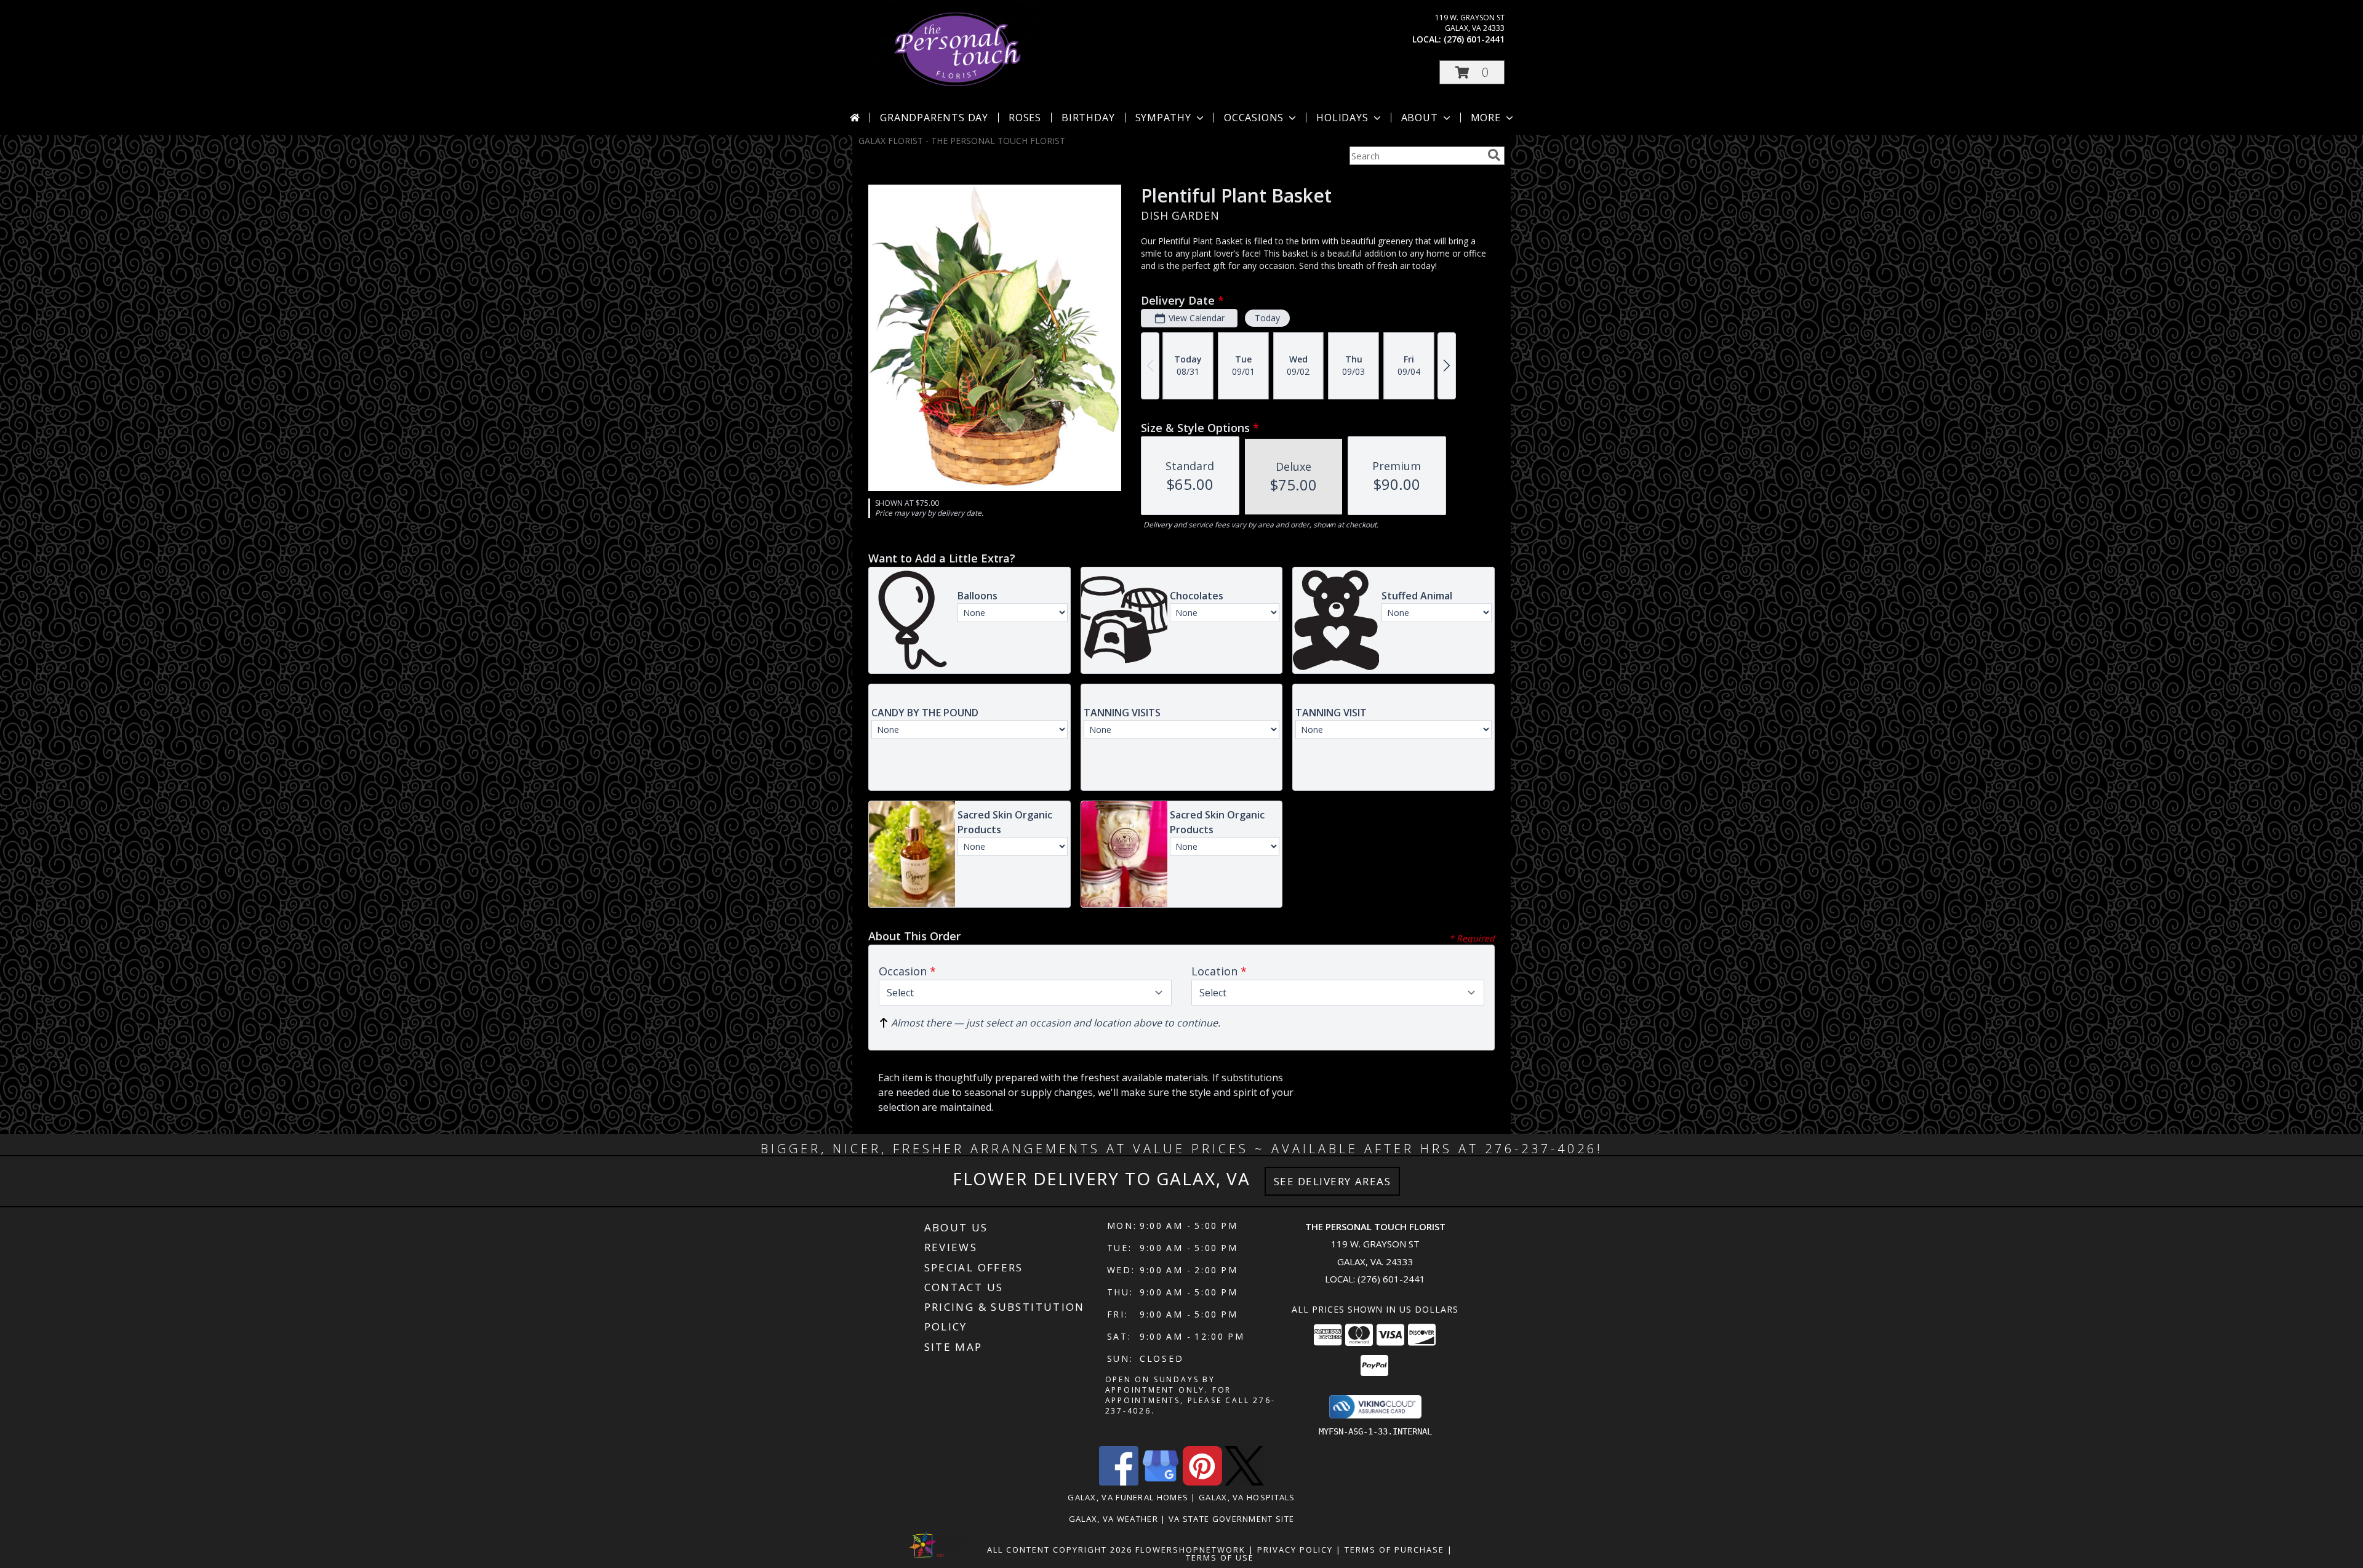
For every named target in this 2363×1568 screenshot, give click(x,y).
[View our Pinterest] (1202, 1482)
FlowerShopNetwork (1190, 1550)
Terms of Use (1220, 1558)
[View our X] (1244, 1482)
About (1420, 118)
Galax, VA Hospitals (1247, 1497)
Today (1267, 318)
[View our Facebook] (1119, 1482)
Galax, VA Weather (1114, 1519)
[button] (1472, 72)
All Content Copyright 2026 (1060, 1550)
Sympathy (1163, 118)
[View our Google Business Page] (1161, 1482)
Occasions (1254, 118)
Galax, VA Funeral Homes (1128, 1497)
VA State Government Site (1231, 1519)
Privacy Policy (1295, 1550)
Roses (1025, 118)
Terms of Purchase (1394, 1550)
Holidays (1342, 118)
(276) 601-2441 (1474, 39)
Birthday (1088, 118)
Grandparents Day (934, 118)
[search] (1494, 155)
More (1486, 118)
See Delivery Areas (1333, 1181)
